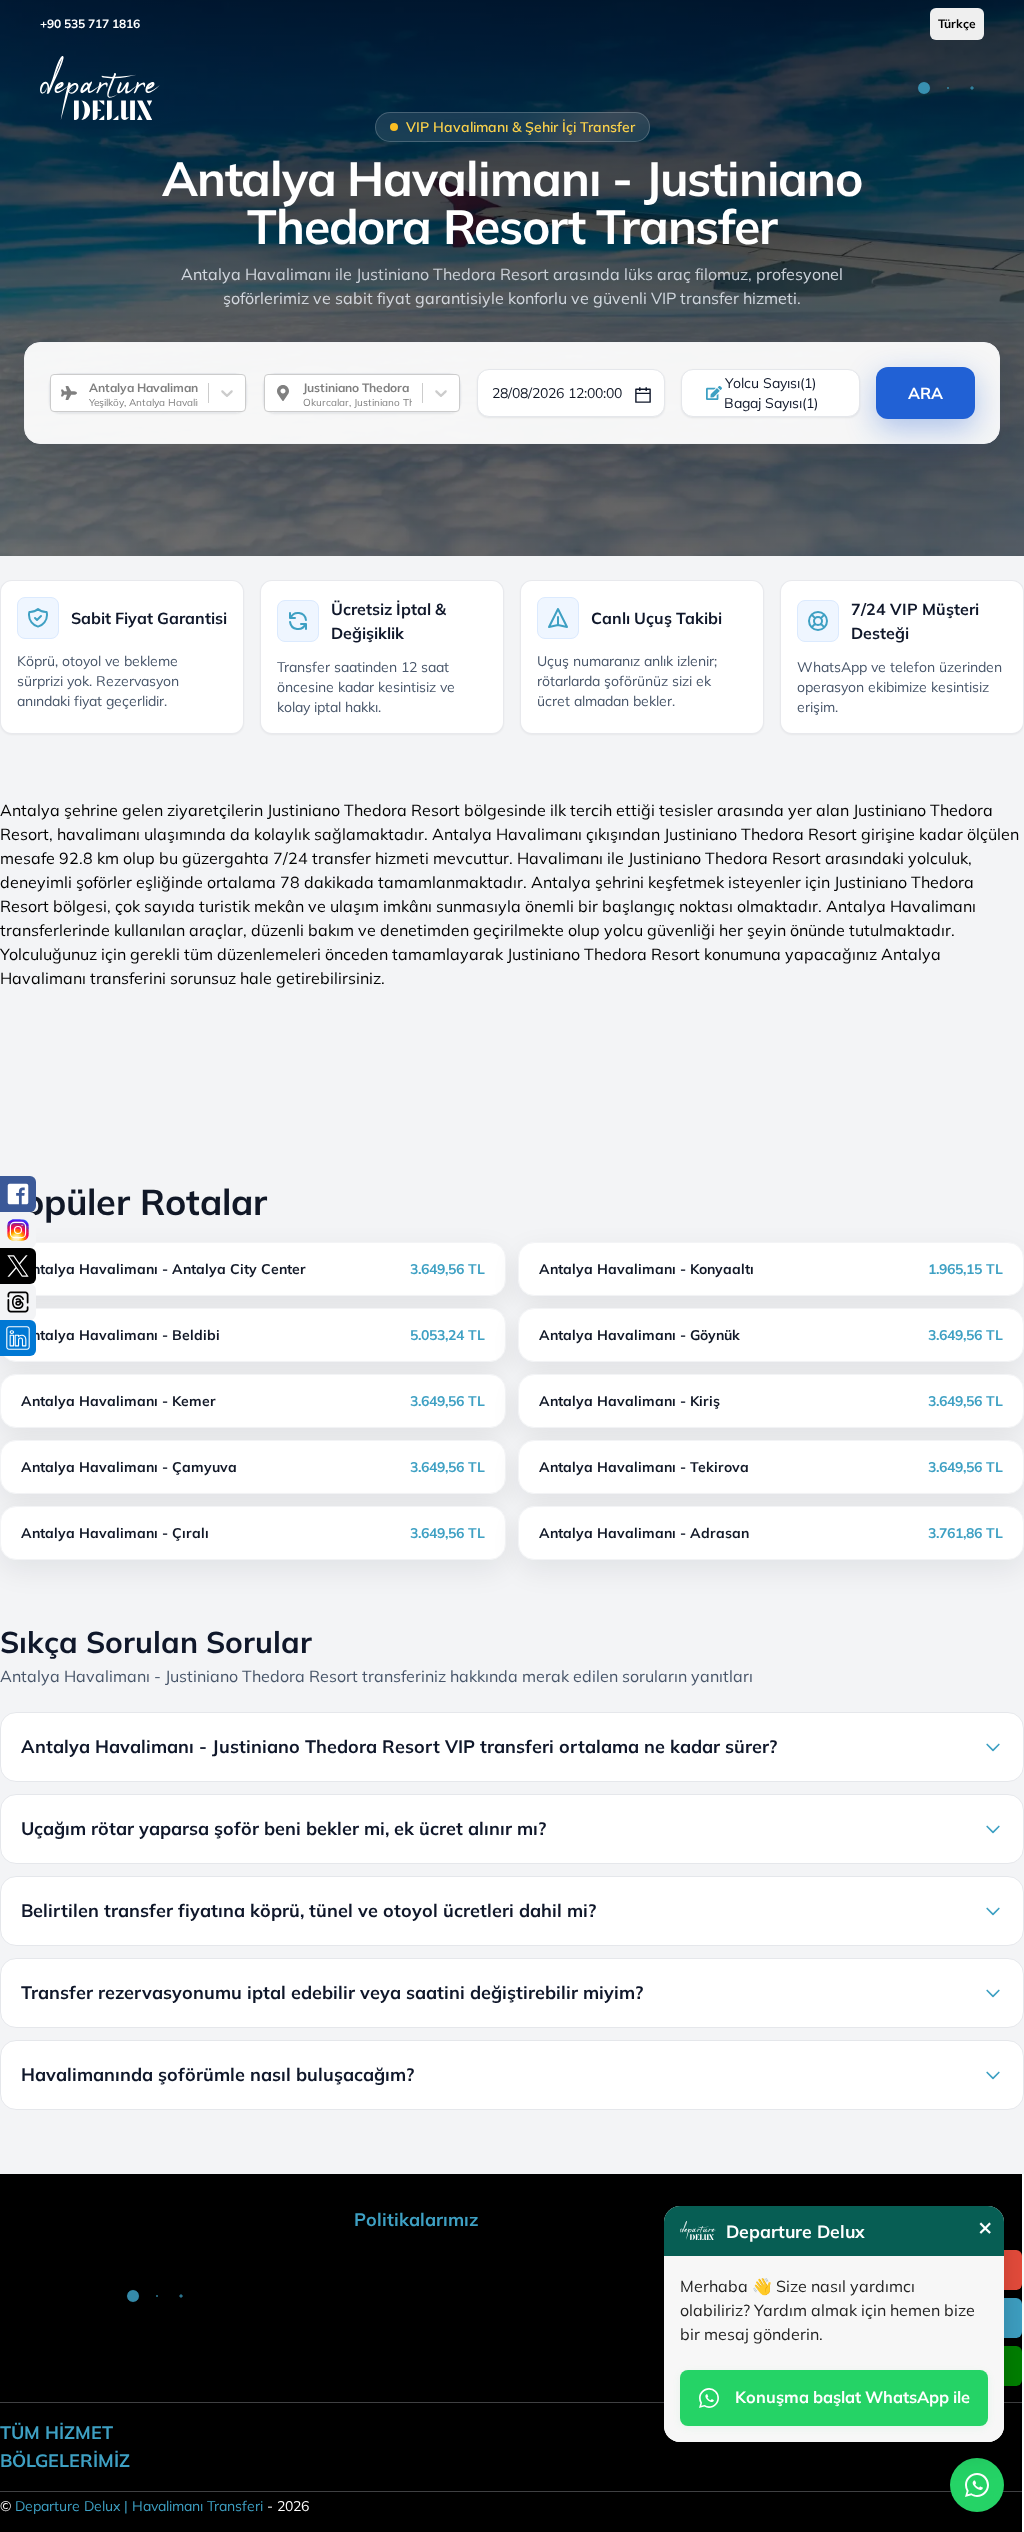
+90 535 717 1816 (90, 23)
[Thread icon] (18, 1302)
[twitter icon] (18, 1266)
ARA (925, 393)
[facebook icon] (18, 1194)
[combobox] (81, 393)
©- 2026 (154, 2506)
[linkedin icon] (18, 1338)
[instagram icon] (18, 1230)
